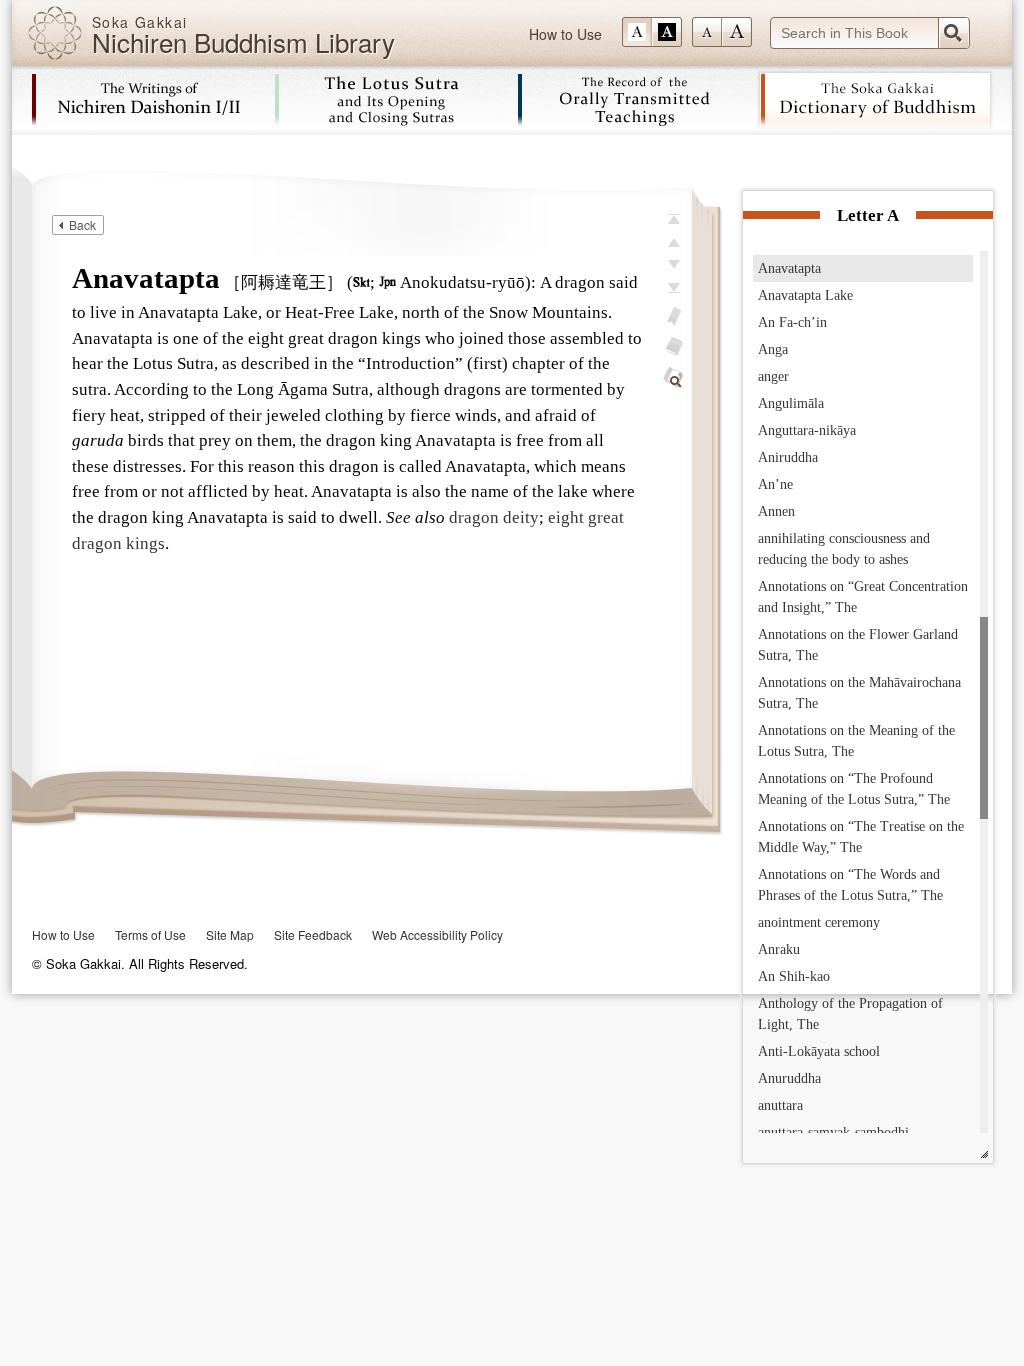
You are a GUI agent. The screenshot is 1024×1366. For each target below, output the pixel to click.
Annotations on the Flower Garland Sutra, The (858, 645)
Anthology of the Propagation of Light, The (850, 1014)
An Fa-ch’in (792, 322)
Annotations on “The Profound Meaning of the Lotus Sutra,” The (854, 789)
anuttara (780, 1105)
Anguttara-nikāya (807, 430)
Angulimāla (791, 403)
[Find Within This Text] (674, 378)
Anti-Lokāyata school (819, 1051)
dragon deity (494, 517)
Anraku (779, 949)
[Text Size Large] (737, 32)
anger (773, 376)
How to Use (565, 34)
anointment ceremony (819, 922)
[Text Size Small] (707, 32)
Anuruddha (789, 1078)
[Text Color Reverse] (667, 32)
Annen (776, 511)
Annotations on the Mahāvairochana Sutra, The (859, 693)
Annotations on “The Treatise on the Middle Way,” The (861, 837)
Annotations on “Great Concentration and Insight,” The (863, 597)
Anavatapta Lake (805, 295)
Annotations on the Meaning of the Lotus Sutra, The (856, 741)
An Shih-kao (794, 976)
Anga (773, 349)
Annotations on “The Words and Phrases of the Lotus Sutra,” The (850, 885)
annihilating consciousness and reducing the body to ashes (844, 549)
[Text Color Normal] (637, 32)
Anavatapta (789, 268)
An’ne (775, 484)
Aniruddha (788, 457)
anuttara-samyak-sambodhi (833, 1132)
